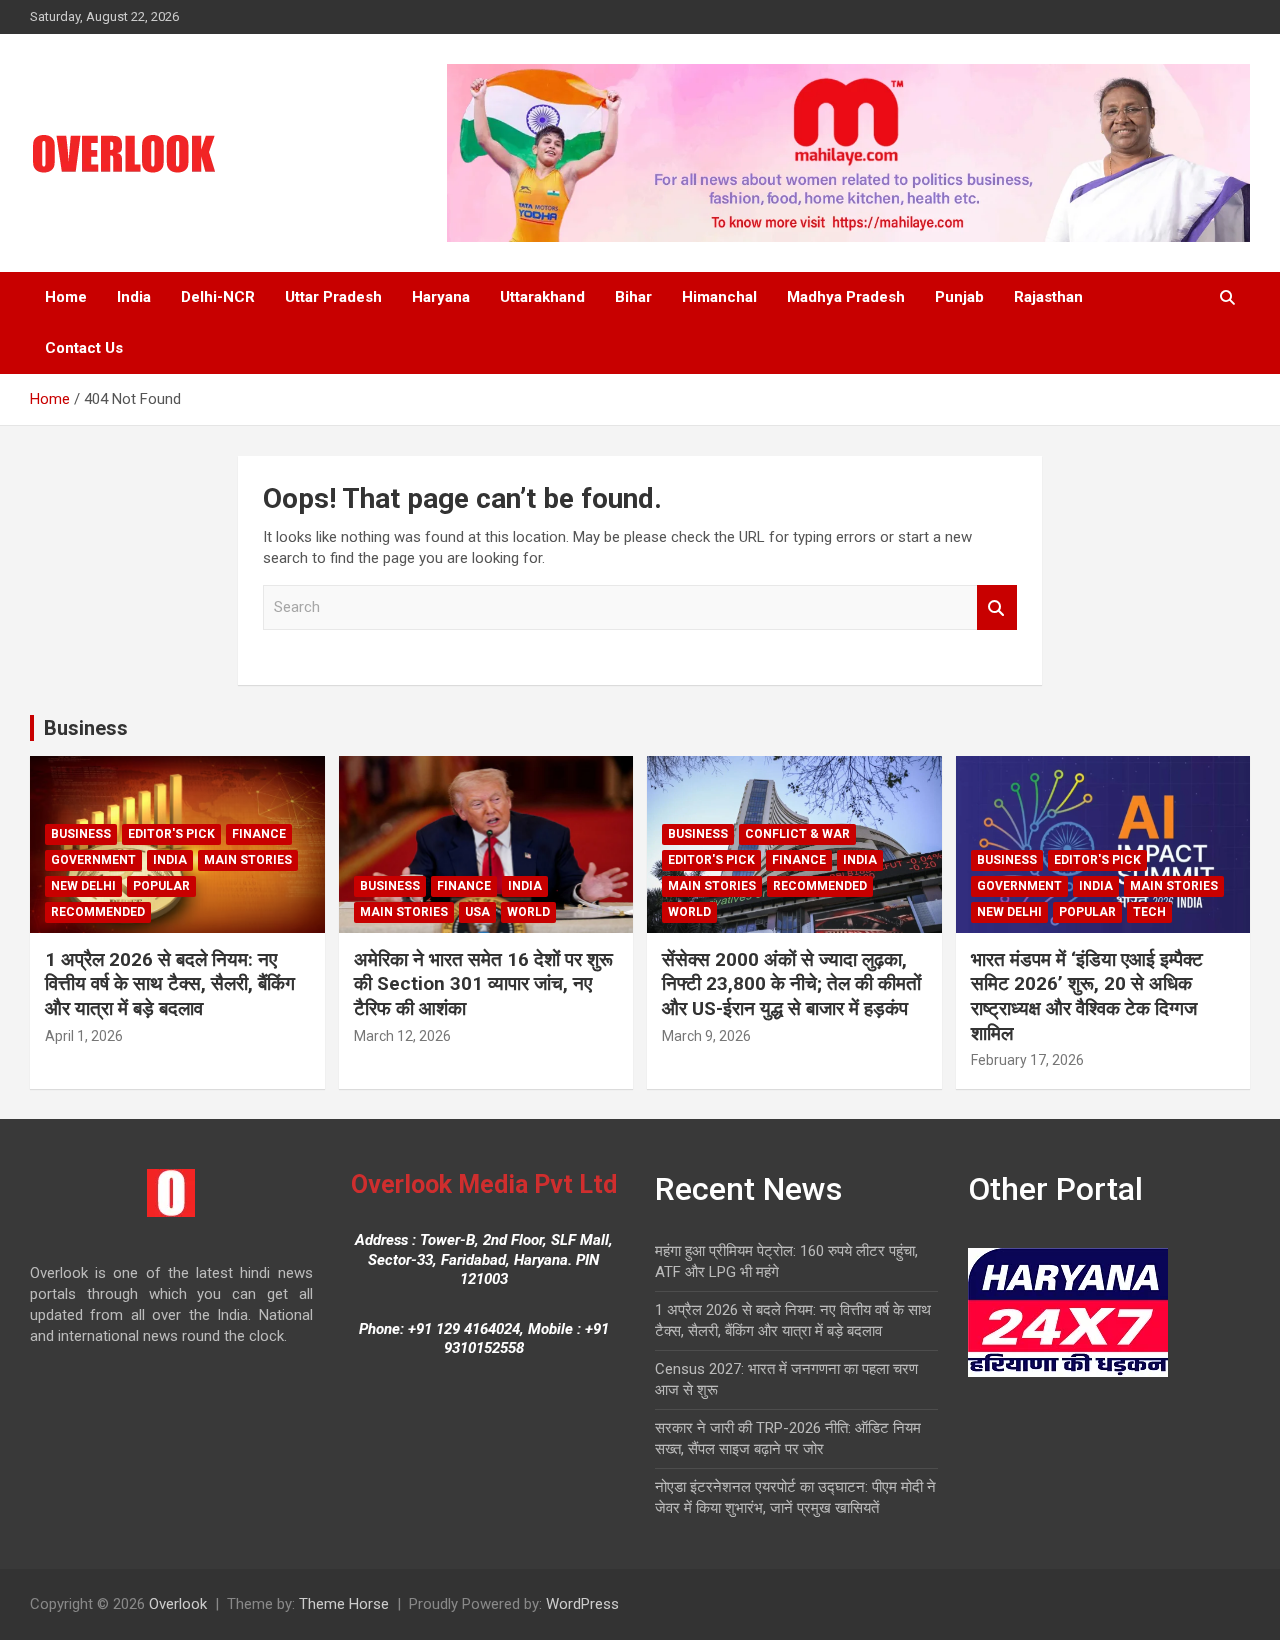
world (528, 912)
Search (997, 607)
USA (477, 912)
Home (66, 297)
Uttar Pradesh (333, 297)
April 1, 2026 (84, 1036)
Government (93, 860)
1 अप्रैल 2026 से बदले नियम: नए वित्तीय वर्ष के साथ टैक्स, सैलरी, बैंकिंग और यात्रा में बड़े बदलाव (170, 984)
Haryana (441, 297)
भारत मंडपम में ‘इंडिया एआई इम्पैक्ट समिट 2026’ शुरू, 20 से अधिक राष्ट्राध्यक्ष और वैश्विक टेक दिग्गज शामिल (1087, 996)
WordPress (582, 1604)
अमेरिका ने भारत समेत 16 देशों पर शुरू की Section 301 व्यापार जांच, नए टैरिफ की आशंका (483, 984)
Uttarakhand (542, 297)
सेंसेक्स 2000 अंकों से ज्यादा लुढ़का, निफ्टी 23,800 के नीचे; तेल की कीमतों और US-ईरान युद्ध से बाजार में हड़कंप (791, 984)
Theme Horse (344, 1604)
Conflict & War (797, 834)
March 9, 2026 (706, 1036)
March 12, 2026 (402, 1036)
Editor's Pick (171, 834)
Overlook (178, 1604)
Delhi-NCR (218, 297)
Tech (1149, 912)
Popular (161, 886)
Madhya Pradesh (846, 297)
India (134, 297)
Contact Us (84, 348)
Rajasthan (1048, 297)
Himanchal (719, 297)
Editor (153, 1036)
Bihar (633, 297)
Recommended (98, 912)
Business (86, 728)
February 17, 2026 (1027, 1060)
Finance (259, 834)
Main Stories (248, 860)
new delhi (83, 886)
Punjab (959, 297)
